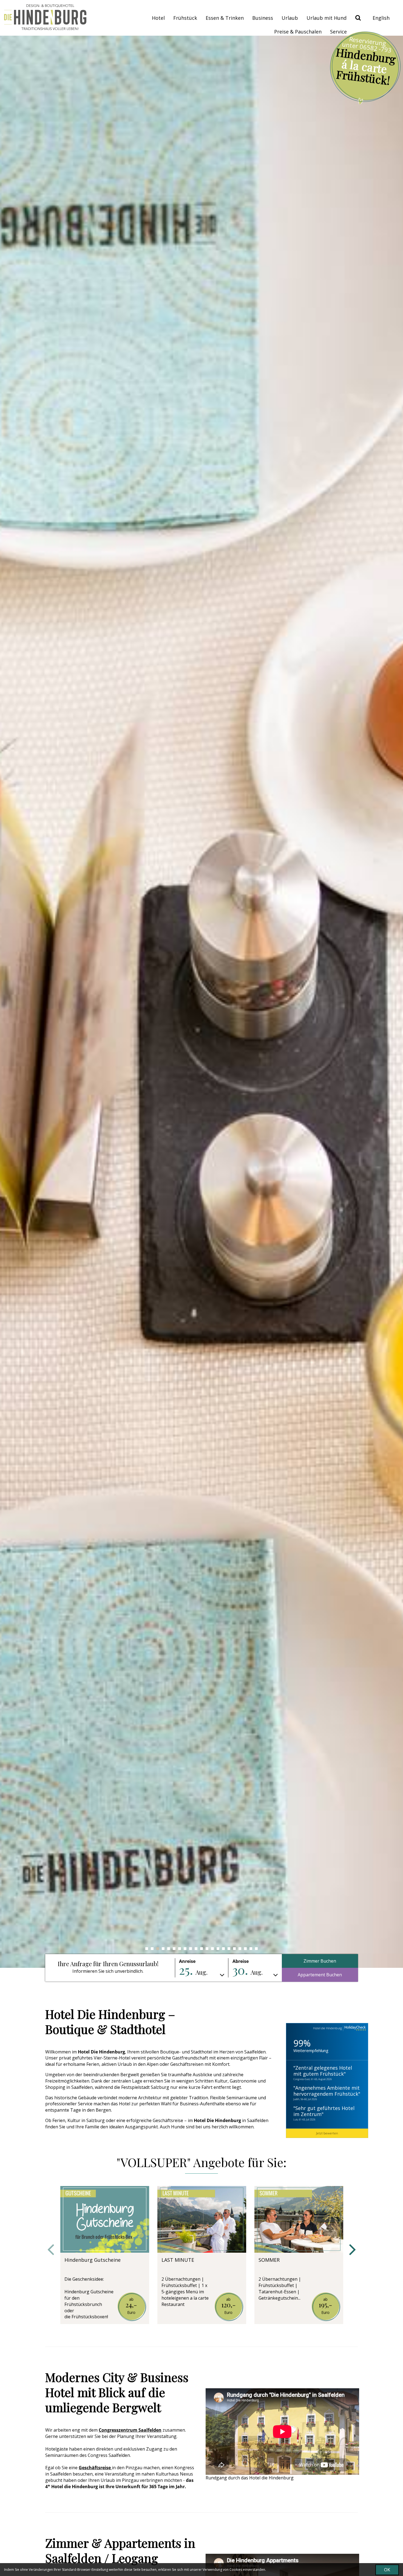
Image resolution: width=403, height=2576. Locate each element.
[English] (381, 18)
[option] (201, 1002)
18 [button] (240, 1949)
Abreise (241, 1961)
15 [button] (223, 1949)
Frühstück (185, 18)
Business (263, 18)
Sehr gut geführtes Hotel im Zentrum (324, 2111)
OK (387, 2570)
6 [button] (174, 1949)
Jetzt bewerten (327, 2133)
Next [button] (352, 2250)
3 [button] (158, 1949)
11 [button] (201, 1949)
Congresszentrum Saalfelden (130, 2430)
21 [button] (256, 1949)
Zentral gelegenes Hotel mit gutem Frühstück (323, 2071)
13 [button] (212, 1949)
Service (338, 32)
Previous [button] (51, 2250)
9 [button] (191, 1949)
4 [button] (163, 1949)
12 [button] (207, 1949)
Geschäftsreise (95, 2468)
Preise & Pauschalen (298, 32)
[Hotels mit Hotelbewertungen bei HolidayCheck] (354, 2028)
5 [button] (169, 1949)
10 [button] (196, 1949)
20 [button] (251, 1949)
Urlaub (290, 18)
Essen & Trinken (225, 18)
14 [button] (218, 1949)
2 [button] (152, 1949)
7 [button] (180, 1949)
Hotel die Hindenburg (327, 2028)
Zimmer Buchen (320, 1961)
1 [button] (147, 1949)
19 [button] (245, 1949)
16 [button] (229, 1949)
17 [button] (234, 1949)
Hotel (158, 18)
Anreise (187, 1961)
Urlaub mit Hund (327, 18)
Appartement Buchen (320, 1975)
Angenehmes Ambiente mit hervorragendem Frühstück (327, 2091)
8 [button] (185, 1949)
